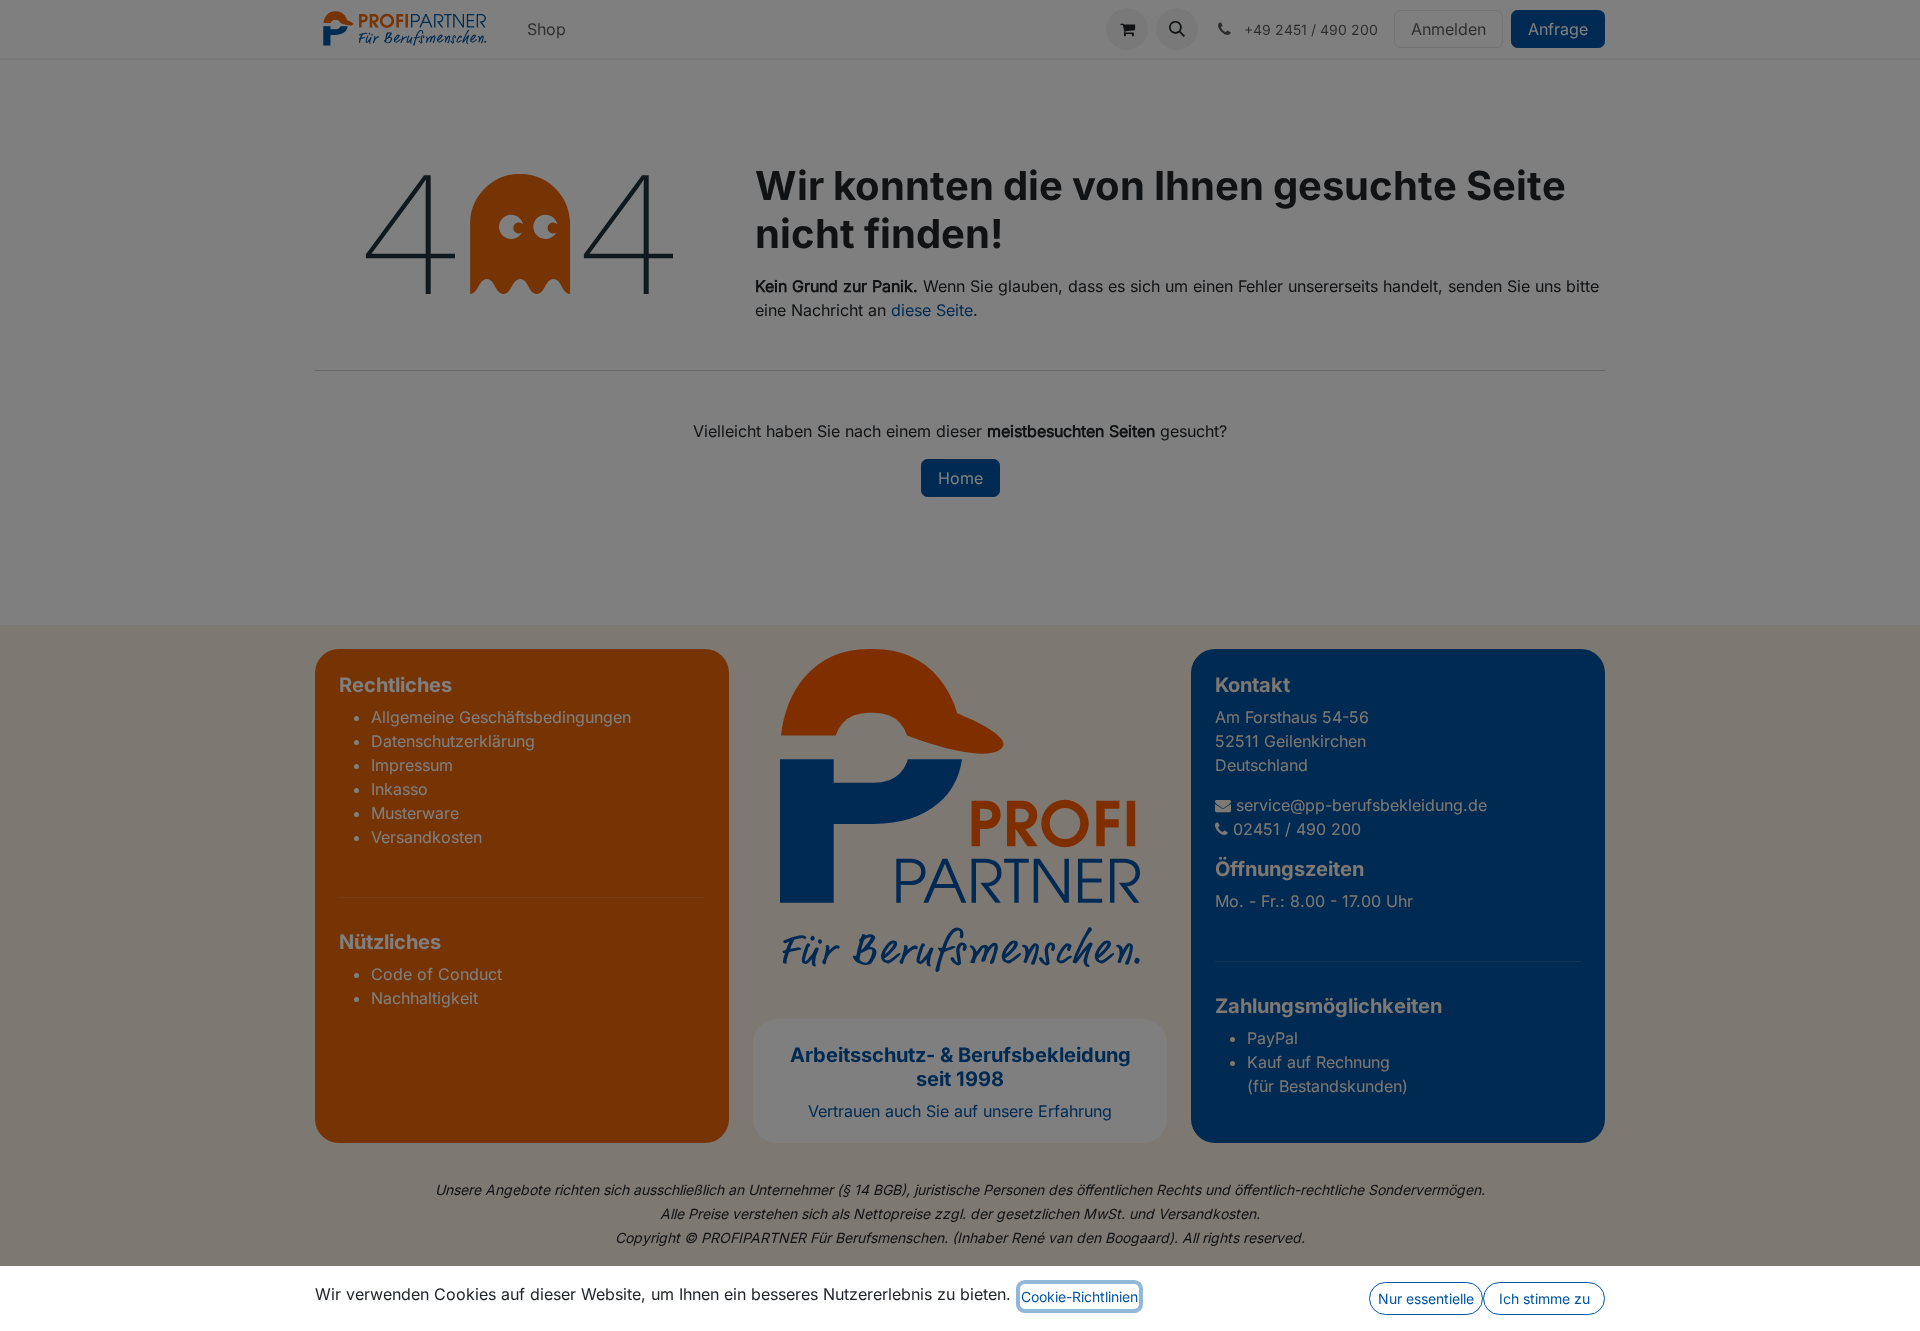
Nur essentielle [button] (1426, 1298)
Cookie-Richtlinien (1079, 1296)
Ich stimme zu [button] (1544, 1298)
